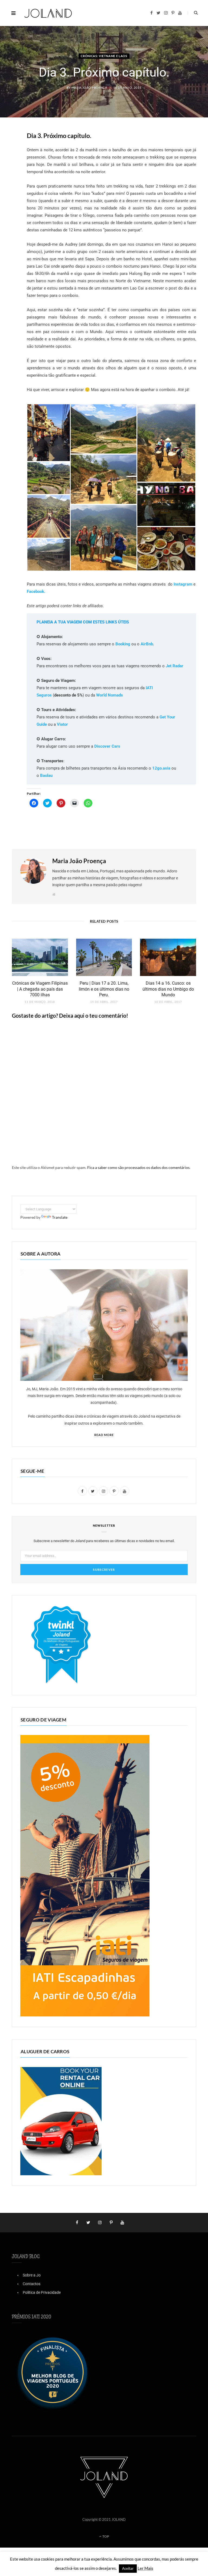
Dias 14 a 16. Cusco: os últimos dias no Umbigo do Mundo (168, 989)
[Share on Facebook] (8, 151)
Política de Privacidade (42, 2292)
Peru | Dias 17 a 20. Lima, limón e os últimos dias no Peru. (104, 989)
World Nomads (110, 695)
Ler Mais (145, 2568)
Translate (60, 1217)
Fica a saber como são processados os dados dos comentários (138, 1167)
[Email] (8, 192)
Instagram (183, 584)
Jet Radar (175, 666)
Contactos (32, 2284)
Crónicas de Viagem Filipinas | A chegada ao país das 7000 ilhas (40, 989)
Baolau (46, 776)
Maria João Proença (89, 88)
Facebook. (36, 592)
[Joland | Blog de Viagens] (48, 13)
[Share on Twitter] (8, 165)
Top (105, 2536)
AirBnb (147, 644)
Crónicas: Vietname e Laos (104, 56)
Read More (104, 1435)
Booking (123, 644)
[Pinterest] (8, 179)
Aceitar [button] (128, 2568)
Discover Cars (107, 746)
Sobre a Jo (32, 2275)
